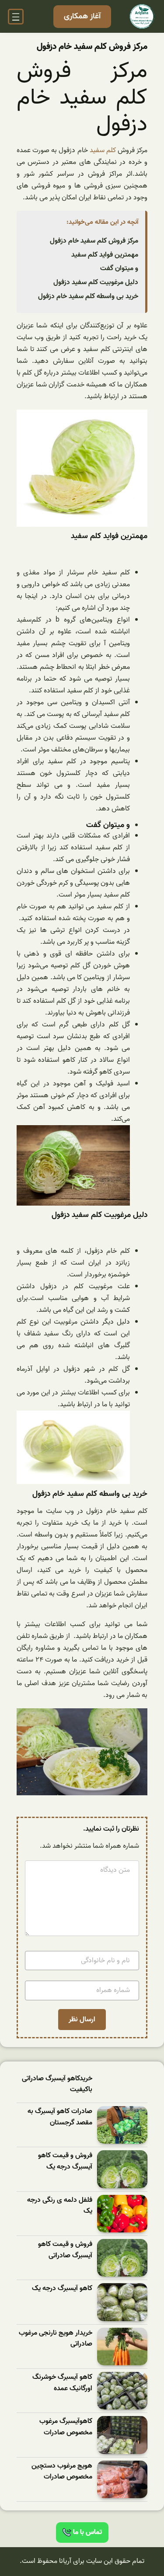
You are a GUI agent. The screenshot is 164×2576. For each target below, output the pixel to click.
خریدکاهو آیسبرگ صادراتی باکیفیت (57, 2084)
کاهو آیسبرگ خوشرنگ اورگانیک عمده (62, 2383)
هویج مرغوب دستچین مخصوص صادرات (62, 2472)
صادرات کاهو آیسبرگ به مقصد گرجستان (60, 2117)
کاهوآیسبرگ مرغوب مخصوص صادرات (66, 2427)
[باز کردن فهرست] (16, 17)
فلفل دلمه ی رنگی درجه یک (60, 2206)
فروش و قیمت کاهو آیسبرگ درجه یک (65, 2161)
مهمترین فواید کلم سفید (105, 255)
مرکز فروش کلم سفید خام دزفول (94, 241)
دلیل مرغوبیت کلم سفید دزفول (96, 282)
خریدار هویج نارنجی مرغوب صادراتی (56, 2339)
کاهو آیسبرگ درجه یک (62, 2289)
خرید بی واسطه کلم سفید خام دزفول (88, 296)
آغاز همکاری (82, 16)
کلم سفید (102, 150)
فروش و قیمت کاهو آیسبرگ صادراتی (65, 2250)
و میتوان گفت (119, 268)
